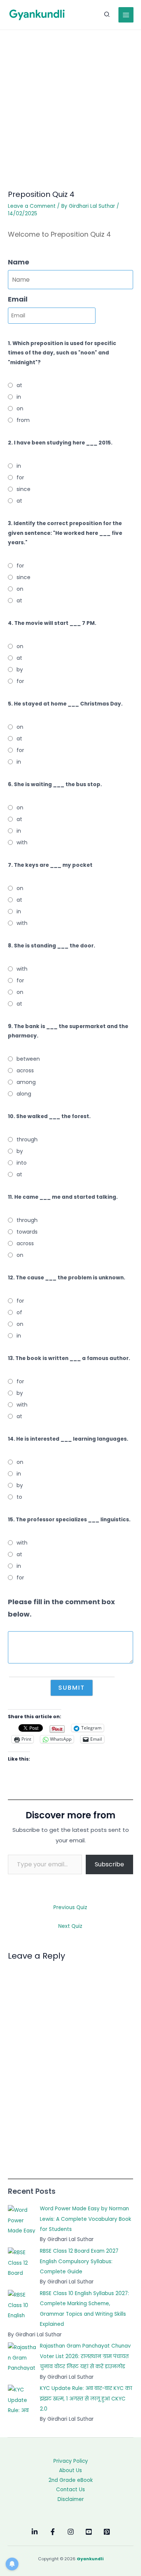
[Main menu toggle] (126, 15)
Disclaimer (71, 2499)
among (26, 1082)
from (23, 420)
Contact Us (70, 2490)
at (19, 385)
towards (27, 1232)
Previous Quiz (70, 1907)
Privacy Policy (71, 2461)
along (24, 1094)
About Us (70, 2470)
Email (18, 299)
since (23, 489)
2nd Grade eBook (71, 2480)
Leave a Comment (32, 206)
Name (19, 262)
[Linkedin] (35, 2532)
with (22, 842)
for (20, 477)
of (19, 1312)
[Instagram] (71, 2532)
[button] (107, 15)
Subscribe (109, 1864)
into (22, 1163)
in (19, 397)
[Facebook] (53, 2532)
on (20, 408)
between (28, 1059)
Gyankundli (90, 2559)
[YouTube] (89, 2532)
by (20, 670)
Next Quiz (70, 1926)
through (27, 1139)
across (25, 1070)
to (19, 1497)
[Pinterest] (107, 2532)
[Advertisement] (70, 104)
